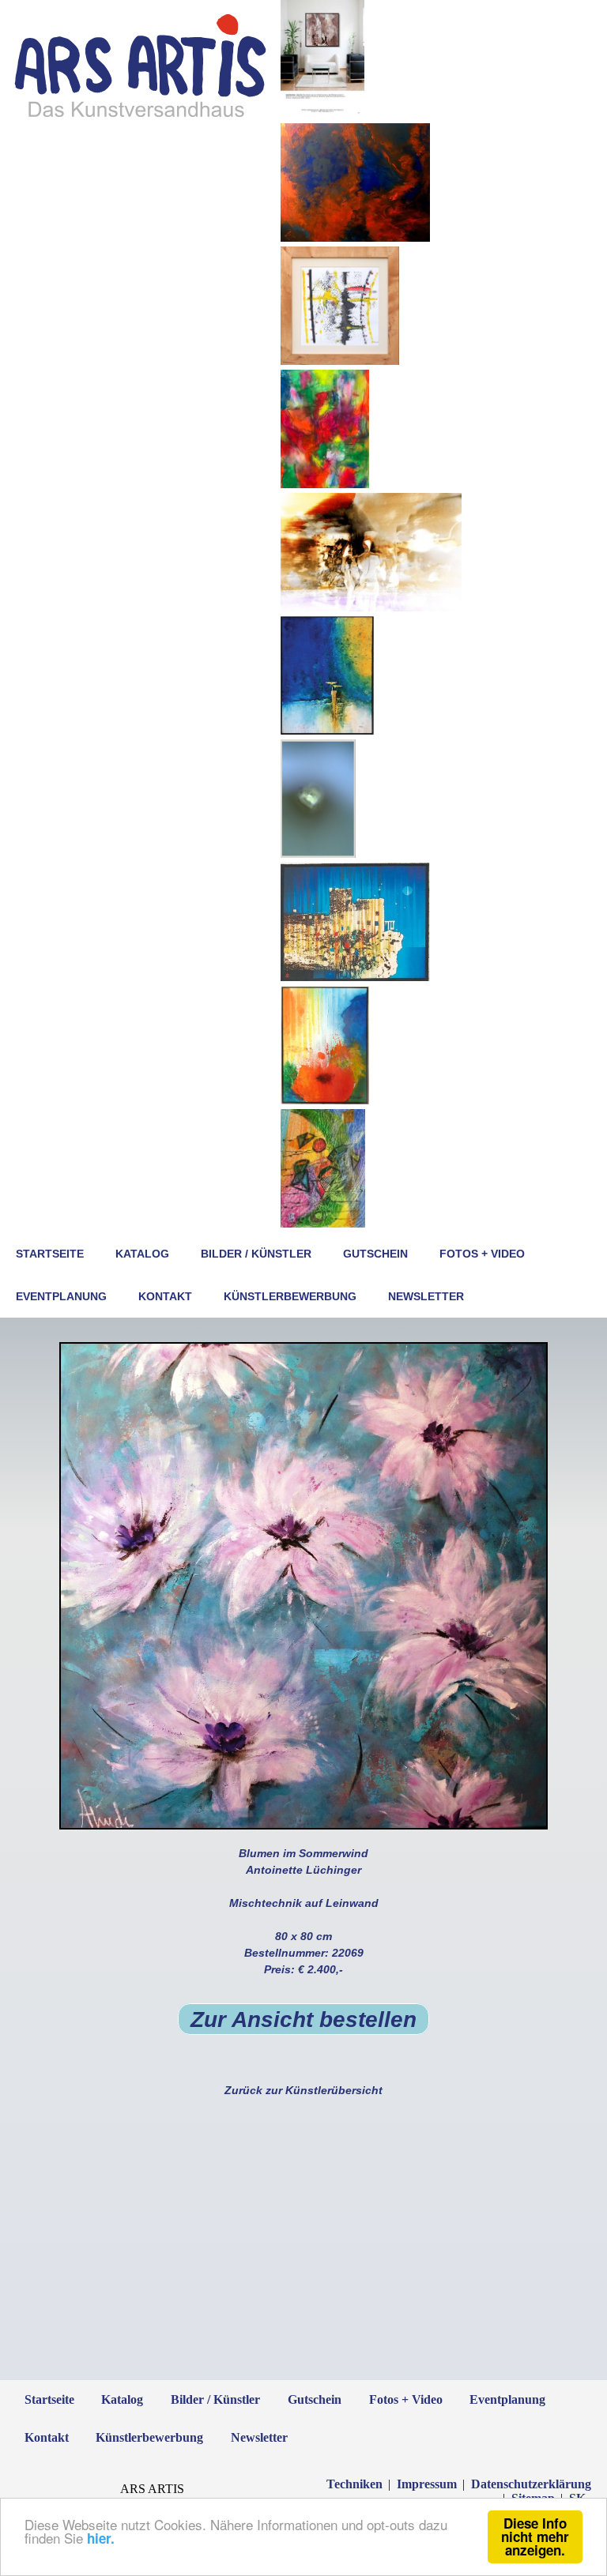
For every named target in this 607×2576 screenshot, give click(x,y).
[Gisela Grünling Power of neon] (325, 484)
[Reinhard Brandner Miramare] (355, 977)
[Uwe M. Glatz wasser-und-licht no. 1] (318, 854)
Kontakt (165, 1296)
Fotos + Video (482, 1254)
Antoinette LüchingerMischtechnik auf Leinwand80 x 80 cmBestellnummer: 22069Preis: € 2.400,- (303, 1938)
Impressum (427, 2484)
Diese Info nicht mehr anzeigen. (535, 2537)
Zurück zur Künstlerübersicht (303, 2090)
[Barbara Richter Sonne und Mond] (323, 1224)
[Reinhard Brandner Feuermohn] (325, 1100)
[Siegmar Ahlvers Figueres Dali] (340, 361)
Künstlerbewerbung (290, 1296)
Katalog (142, 1254)
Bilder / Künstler (256, 1254)
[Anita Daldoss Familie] (355, 238)
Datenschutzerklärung (531, 2484)
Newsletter (426, 1296)
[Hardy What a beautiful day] (327, 731)
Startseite (50, 1254)
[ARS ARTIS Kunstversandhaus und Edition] (140, 116)
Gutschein (375, 1254)
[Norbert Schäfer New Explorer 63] (371, 607)
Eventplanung (61, 1296)
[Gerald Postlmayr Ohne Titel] (322, 115)
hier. (101, 2538)
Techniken (354, 2484)
